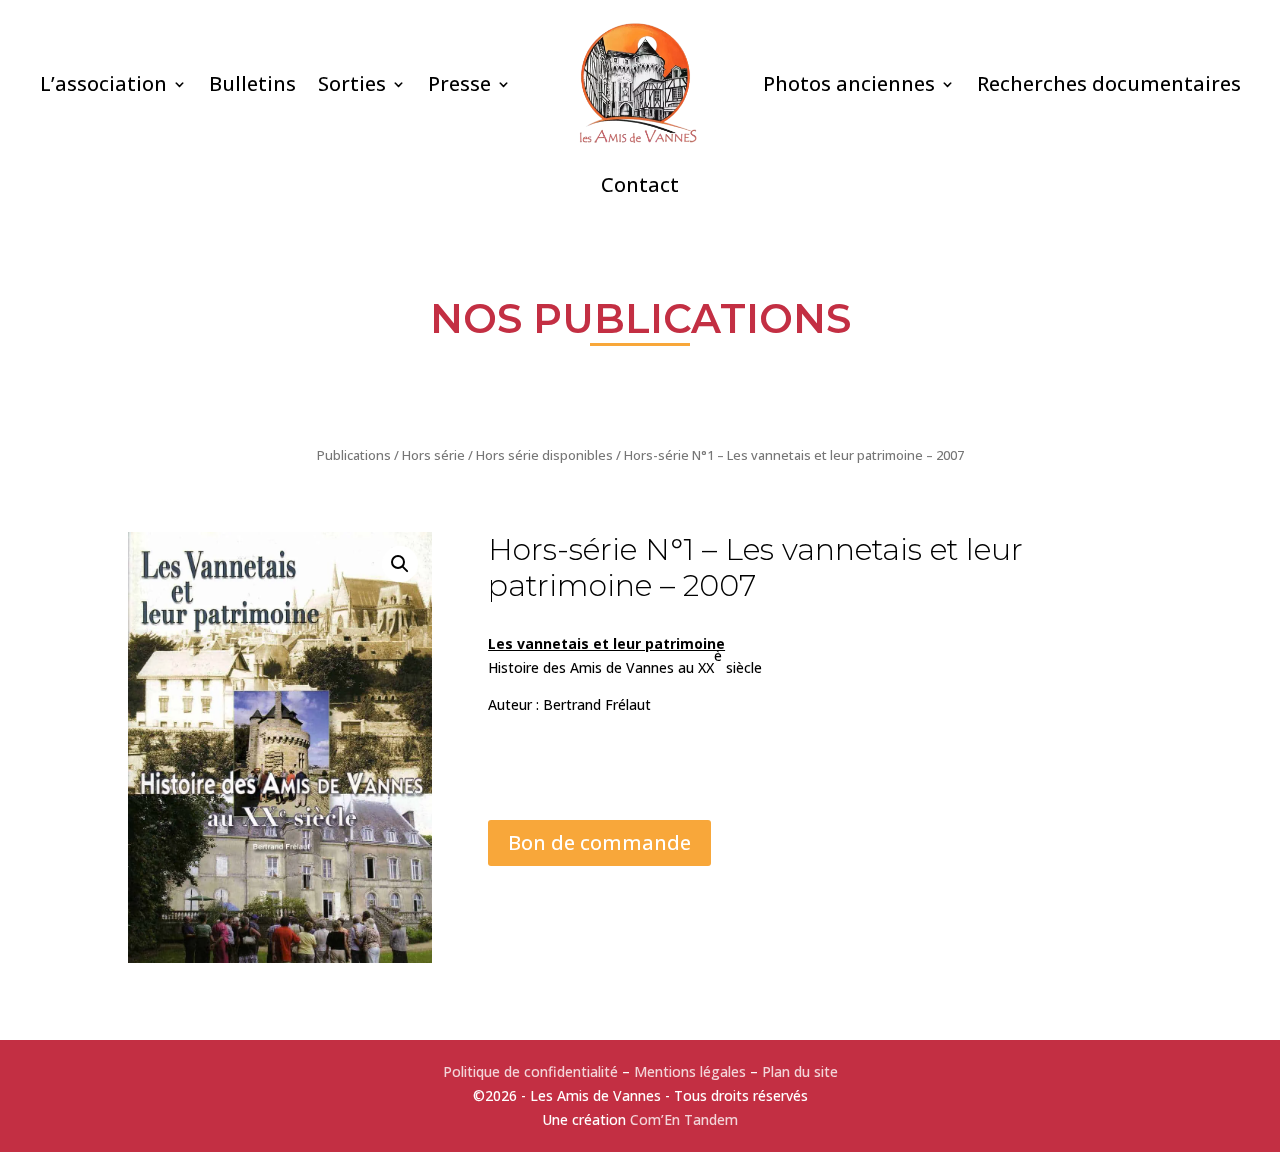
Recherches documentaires (1109, 83)
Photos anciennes (849, 83)
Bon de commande (599, 842)
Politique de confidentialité (530, 1071)
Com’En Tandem (684, 1119)
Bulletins (252, 83)
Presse (459, 83)
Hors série (433, 455)
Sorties (352, 83)
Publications (354, 455)
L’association (103, 83)
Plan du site (800, 1071)
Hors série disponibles (544, 455)
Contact (640, 184)
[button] (400, 564)
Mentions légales (690, 1071)
